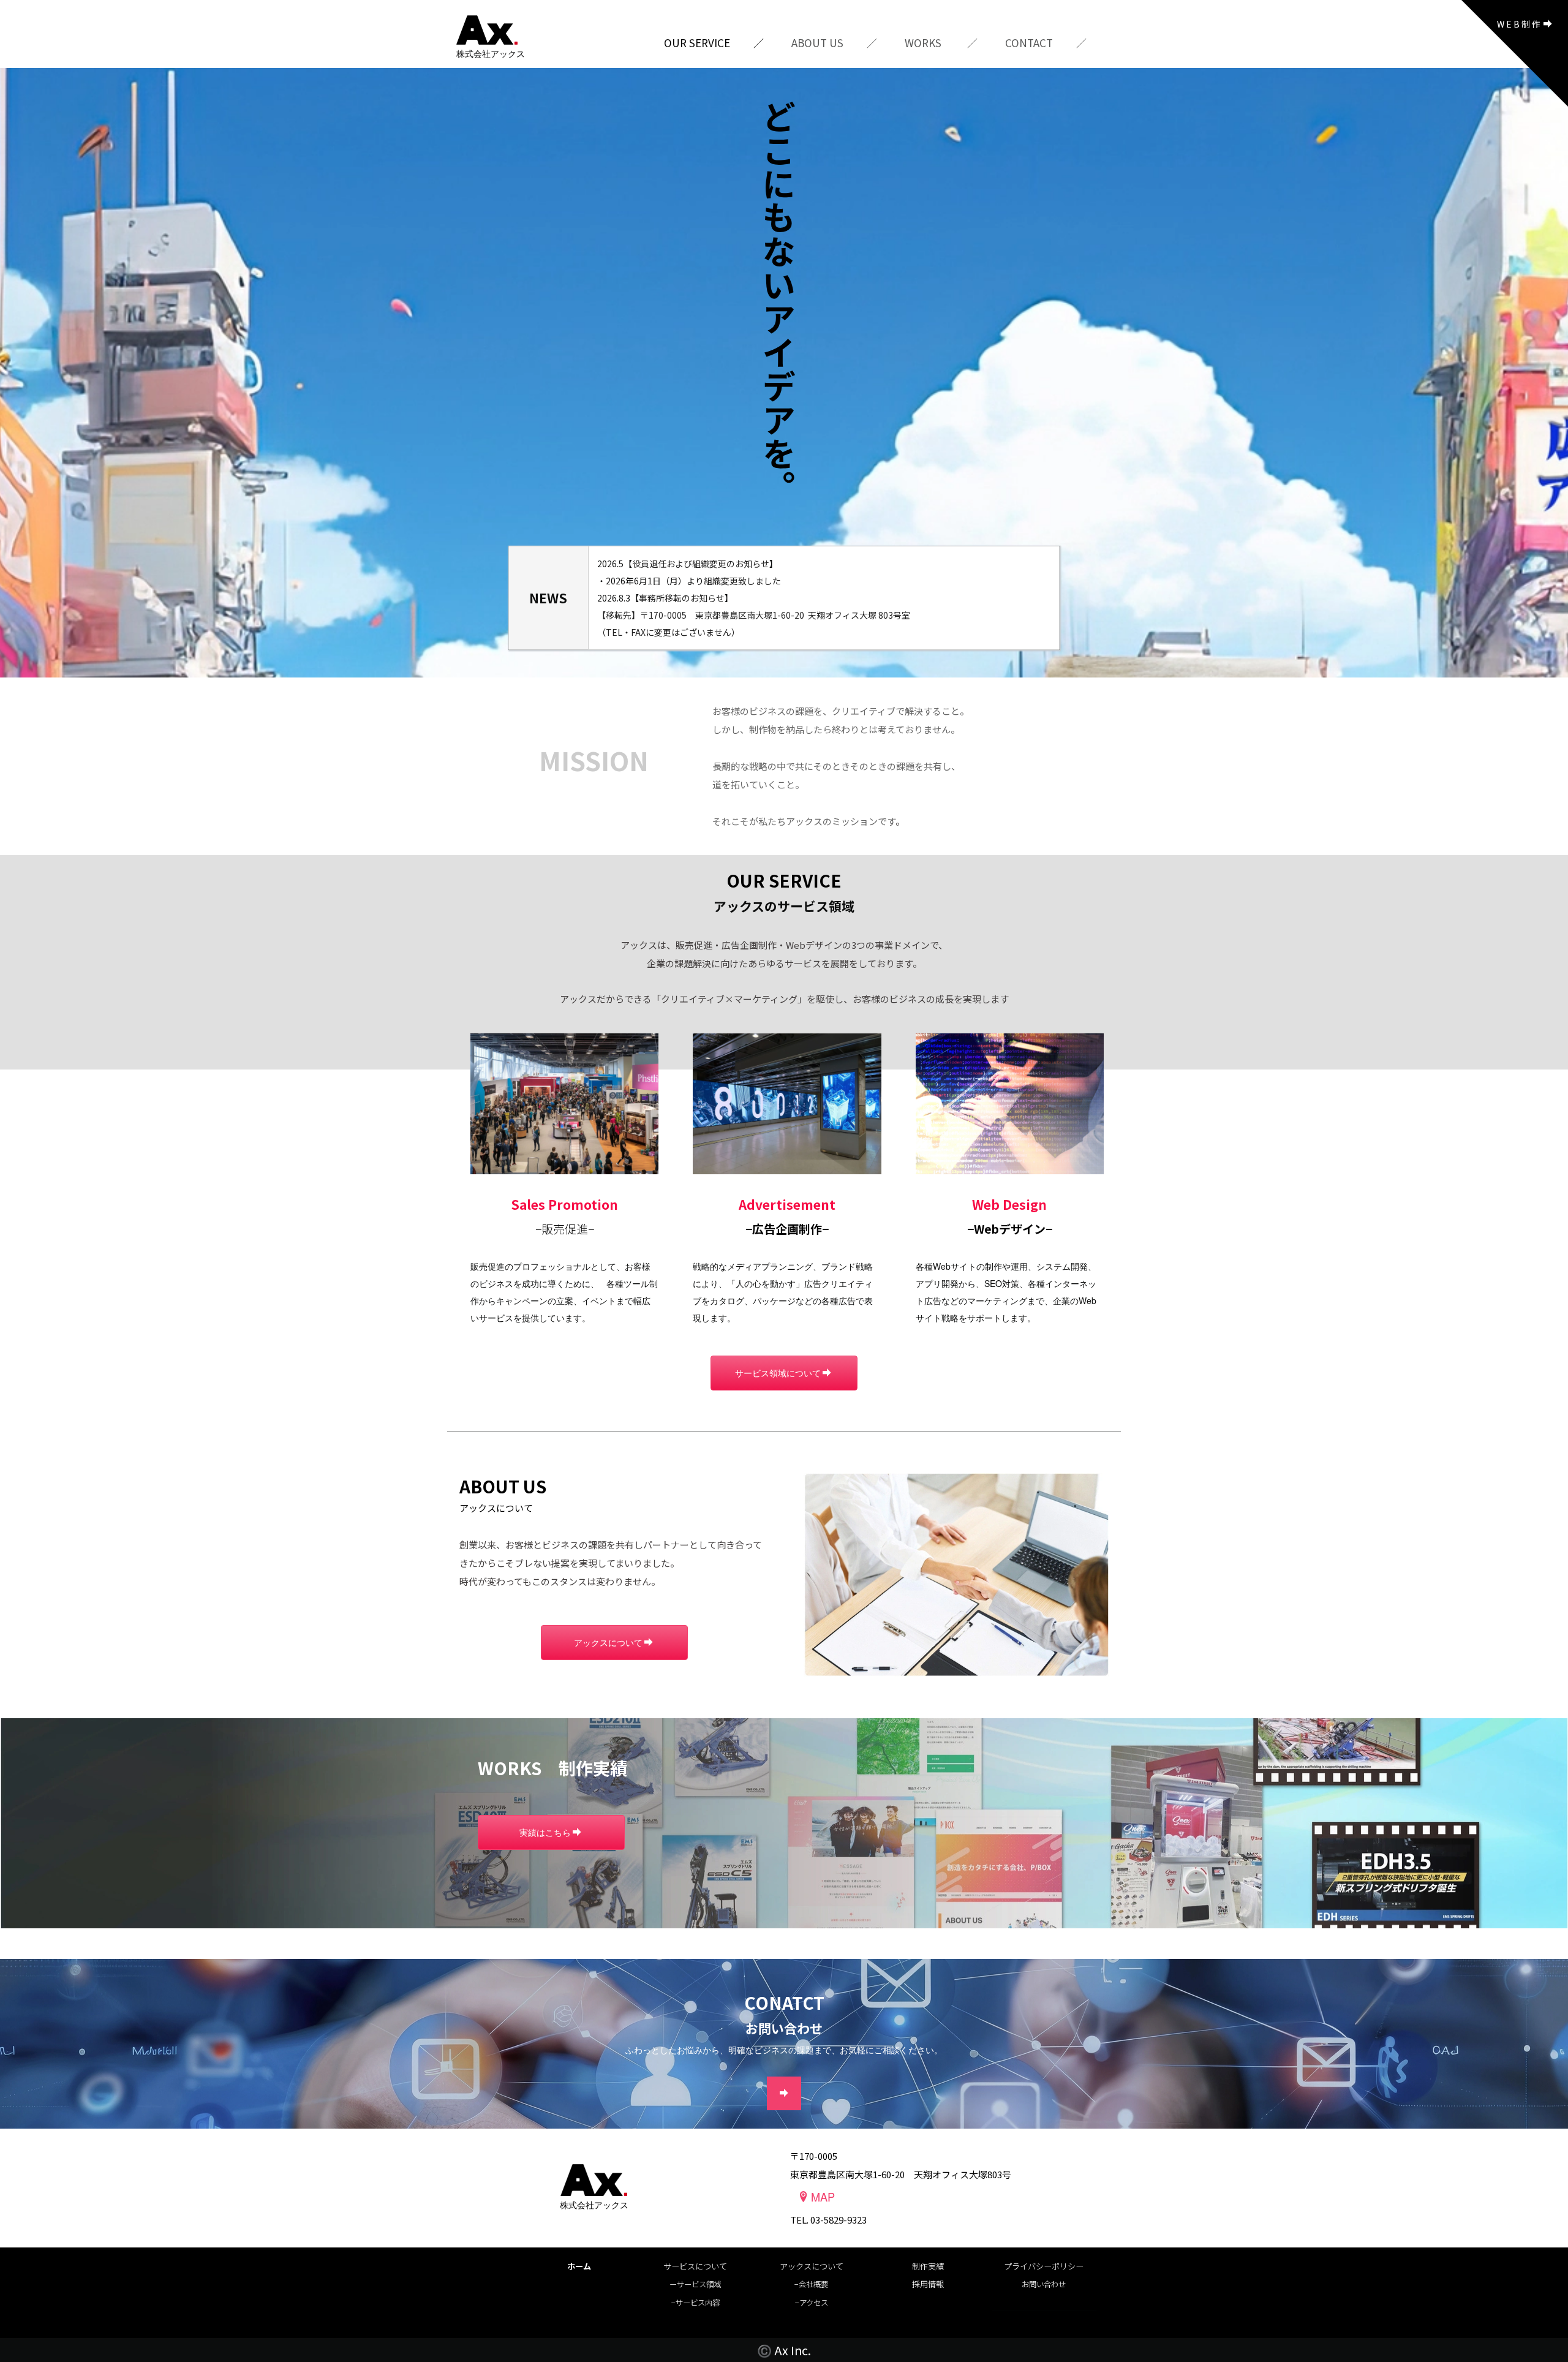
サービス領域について (778, 1373)
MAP (823, 2197)
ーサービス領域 (695, 2284)
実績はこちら (545, 1832)
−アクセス (812, 2303)
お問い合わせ (1044, 2284)
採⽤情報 (928, 2284)
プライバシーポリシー (1044, 2266)
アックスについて (608, 1642)
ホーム (579, 2266)
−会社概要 (811, 2284)
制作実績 (928, 2266)
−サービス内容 (695, 2303)
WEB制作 (1519, 24)
